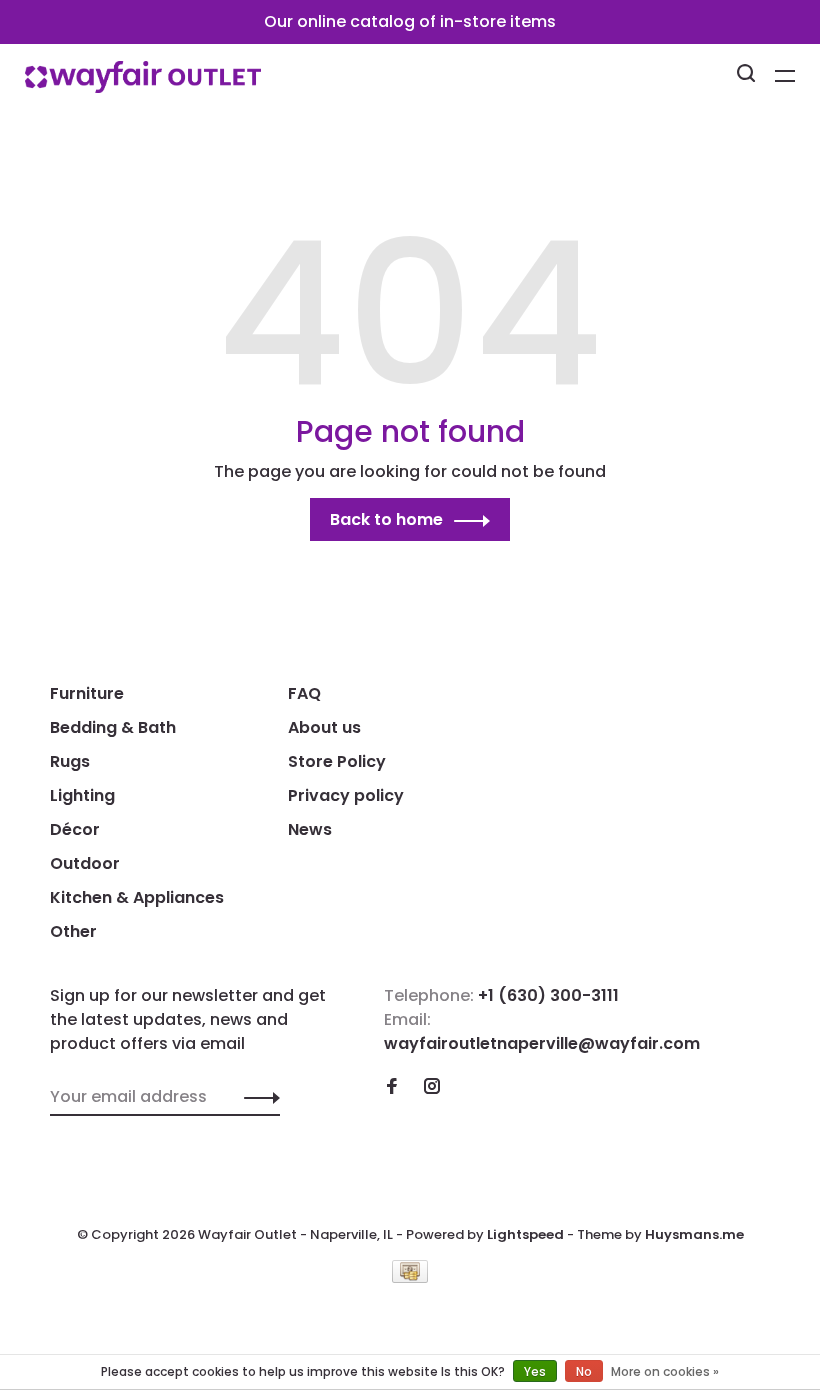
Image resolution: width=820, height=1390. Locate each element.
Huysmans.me (694, 1234)
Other (73, 931)
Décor (75, 829)
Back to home (386, 519)
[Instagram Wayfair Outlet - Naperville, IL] (432, 1087)
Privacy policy (346, 795)
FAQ (304, 693)
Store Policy (337, 761)
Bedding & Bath (113, 727)
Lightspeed (525, 1234)
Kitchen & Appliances (137, 897)
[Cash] (410, 1277)
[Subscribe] (256, 1097)
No (584, 1371)
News (310, 829)
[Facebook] (392, 1087)
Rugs (70, 761)
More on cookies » (665, 1371)
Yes (535, 1371)
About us (324, 727)
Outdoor (85, 863)
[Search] (748, 76)
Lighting (82, 795)
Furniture (87, 693)
